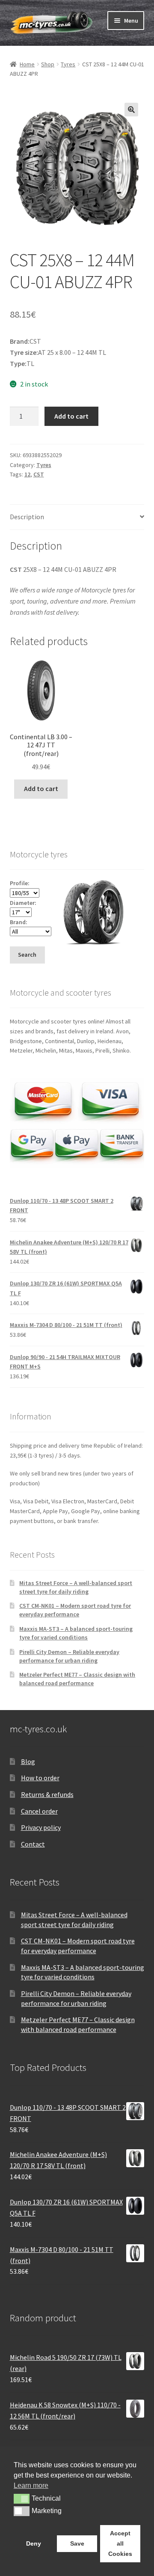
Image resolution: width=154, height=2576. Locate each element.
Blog (28, 1761)
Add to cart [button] (41, 788)
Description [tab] (27, 517)
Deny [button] (34, 2543)
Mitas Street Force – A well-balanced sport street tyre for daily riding (76, 1587)
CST (39, 474)
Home (27, 64)
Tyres (68, 64)
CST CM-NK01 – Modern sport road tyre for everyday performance (75, 1610)
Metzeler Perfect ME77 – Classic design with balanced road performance (77, 1679)
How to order (40, 1778)
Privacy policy (41, 1827)
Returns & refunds (47, 1794)
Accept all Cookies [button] (120, 2543)
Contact (33, 1844)
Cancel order (39, 1811)
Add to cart (71, 416)
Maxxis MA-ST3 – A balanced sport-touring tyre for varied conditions (76, 1633)
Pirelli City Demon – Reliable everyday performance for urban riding (69, 1656)
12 (27, 474)
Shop (48, 64)
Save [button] (77, 2543)
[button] (131, 110)
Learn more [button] (31, 2485)
